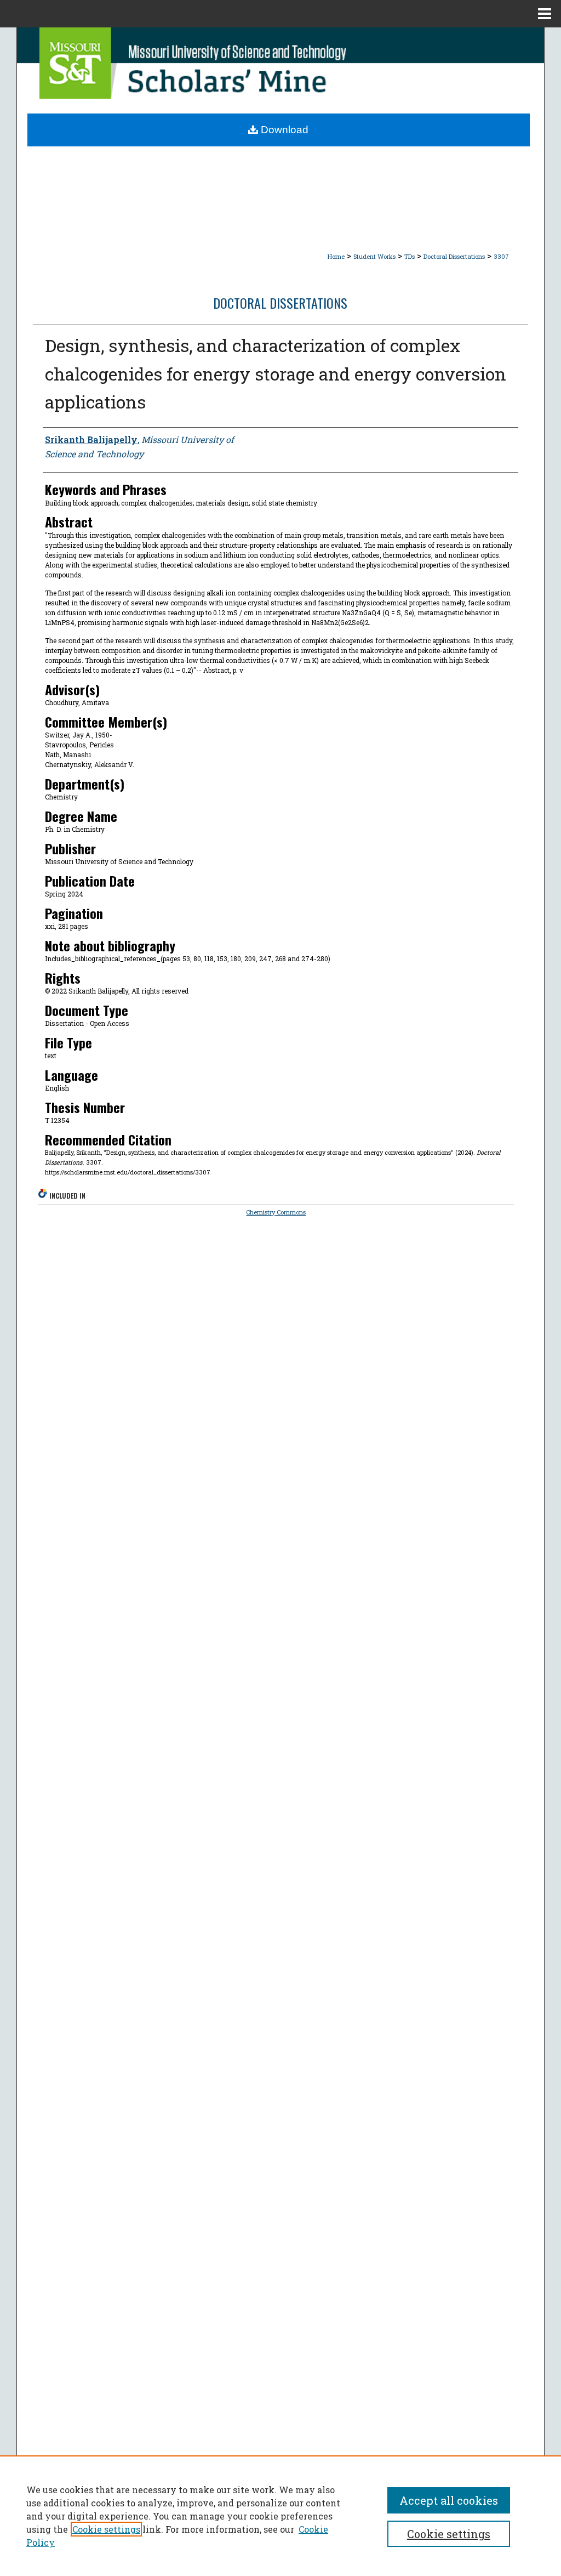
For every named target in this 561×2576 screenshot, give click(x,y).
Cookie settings (106, 2529)
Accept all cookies (449, 2500)
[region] (280, 2516)
